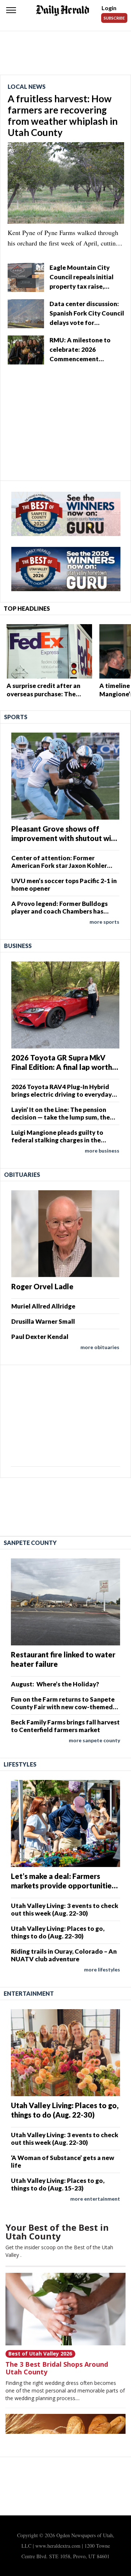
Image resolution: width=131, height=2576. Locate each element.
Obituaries (22, 1174)
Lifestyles (20, 1764)
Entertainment (29, 1993)
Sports (16, 717)
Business (18, 946)
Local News (27, 86)
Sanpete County (30, 1543)
